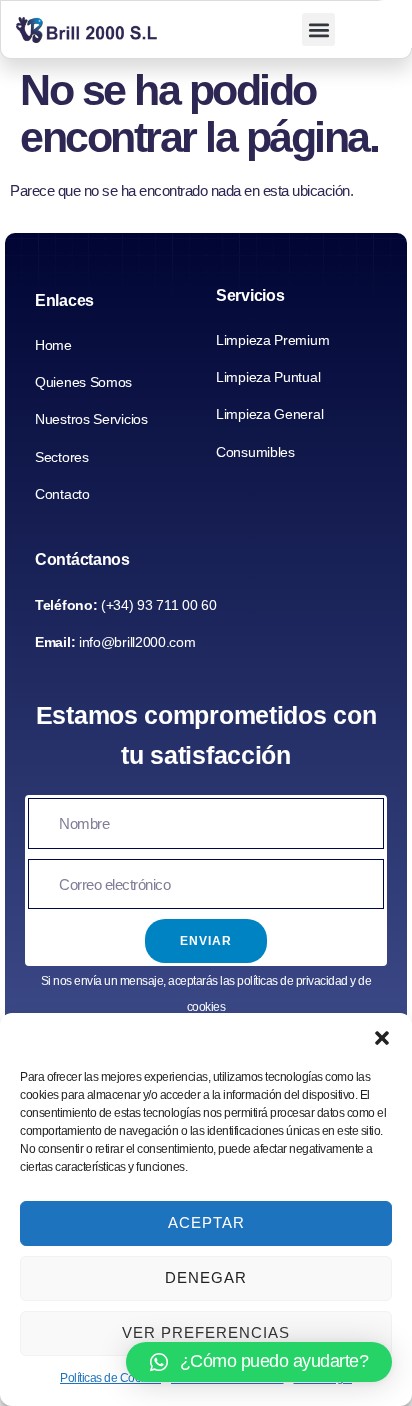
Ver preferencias (206, 1332)
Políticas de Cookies (110, 1378)
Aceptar (206, 1222)
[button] (382, 1038)
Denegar (206, 1277)
